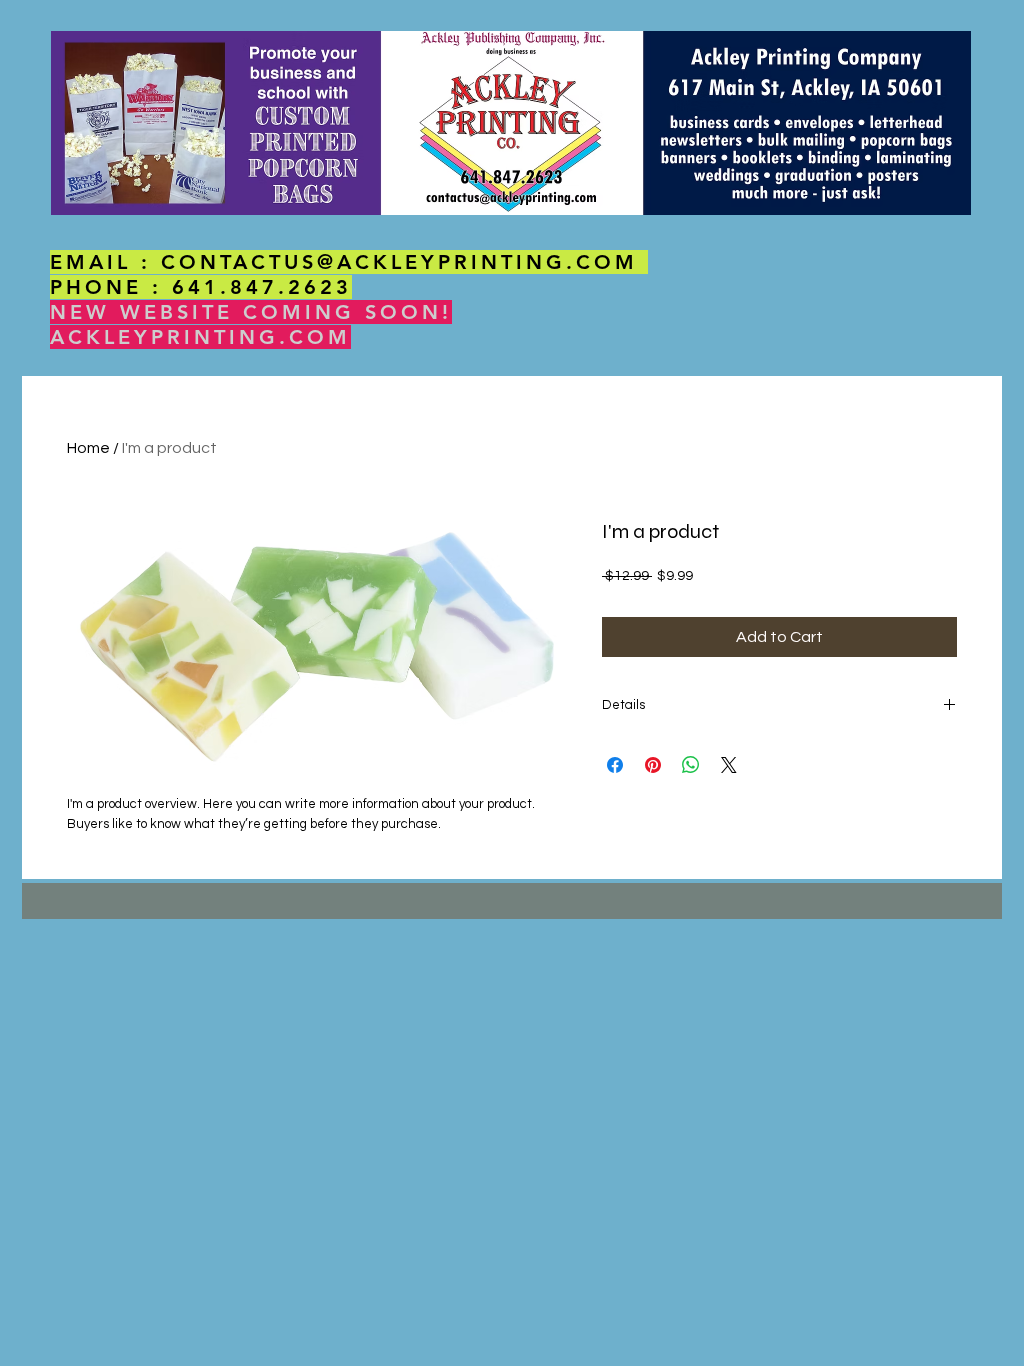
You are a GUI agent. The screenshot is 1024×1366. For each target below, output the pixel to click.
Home (88, 448)
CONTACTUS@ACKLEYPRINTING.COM (399, 262)
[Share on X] (729, 765)
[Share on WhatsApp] (691, 765)
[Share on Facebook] (615, 765)
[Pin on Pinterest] (653, 765)
